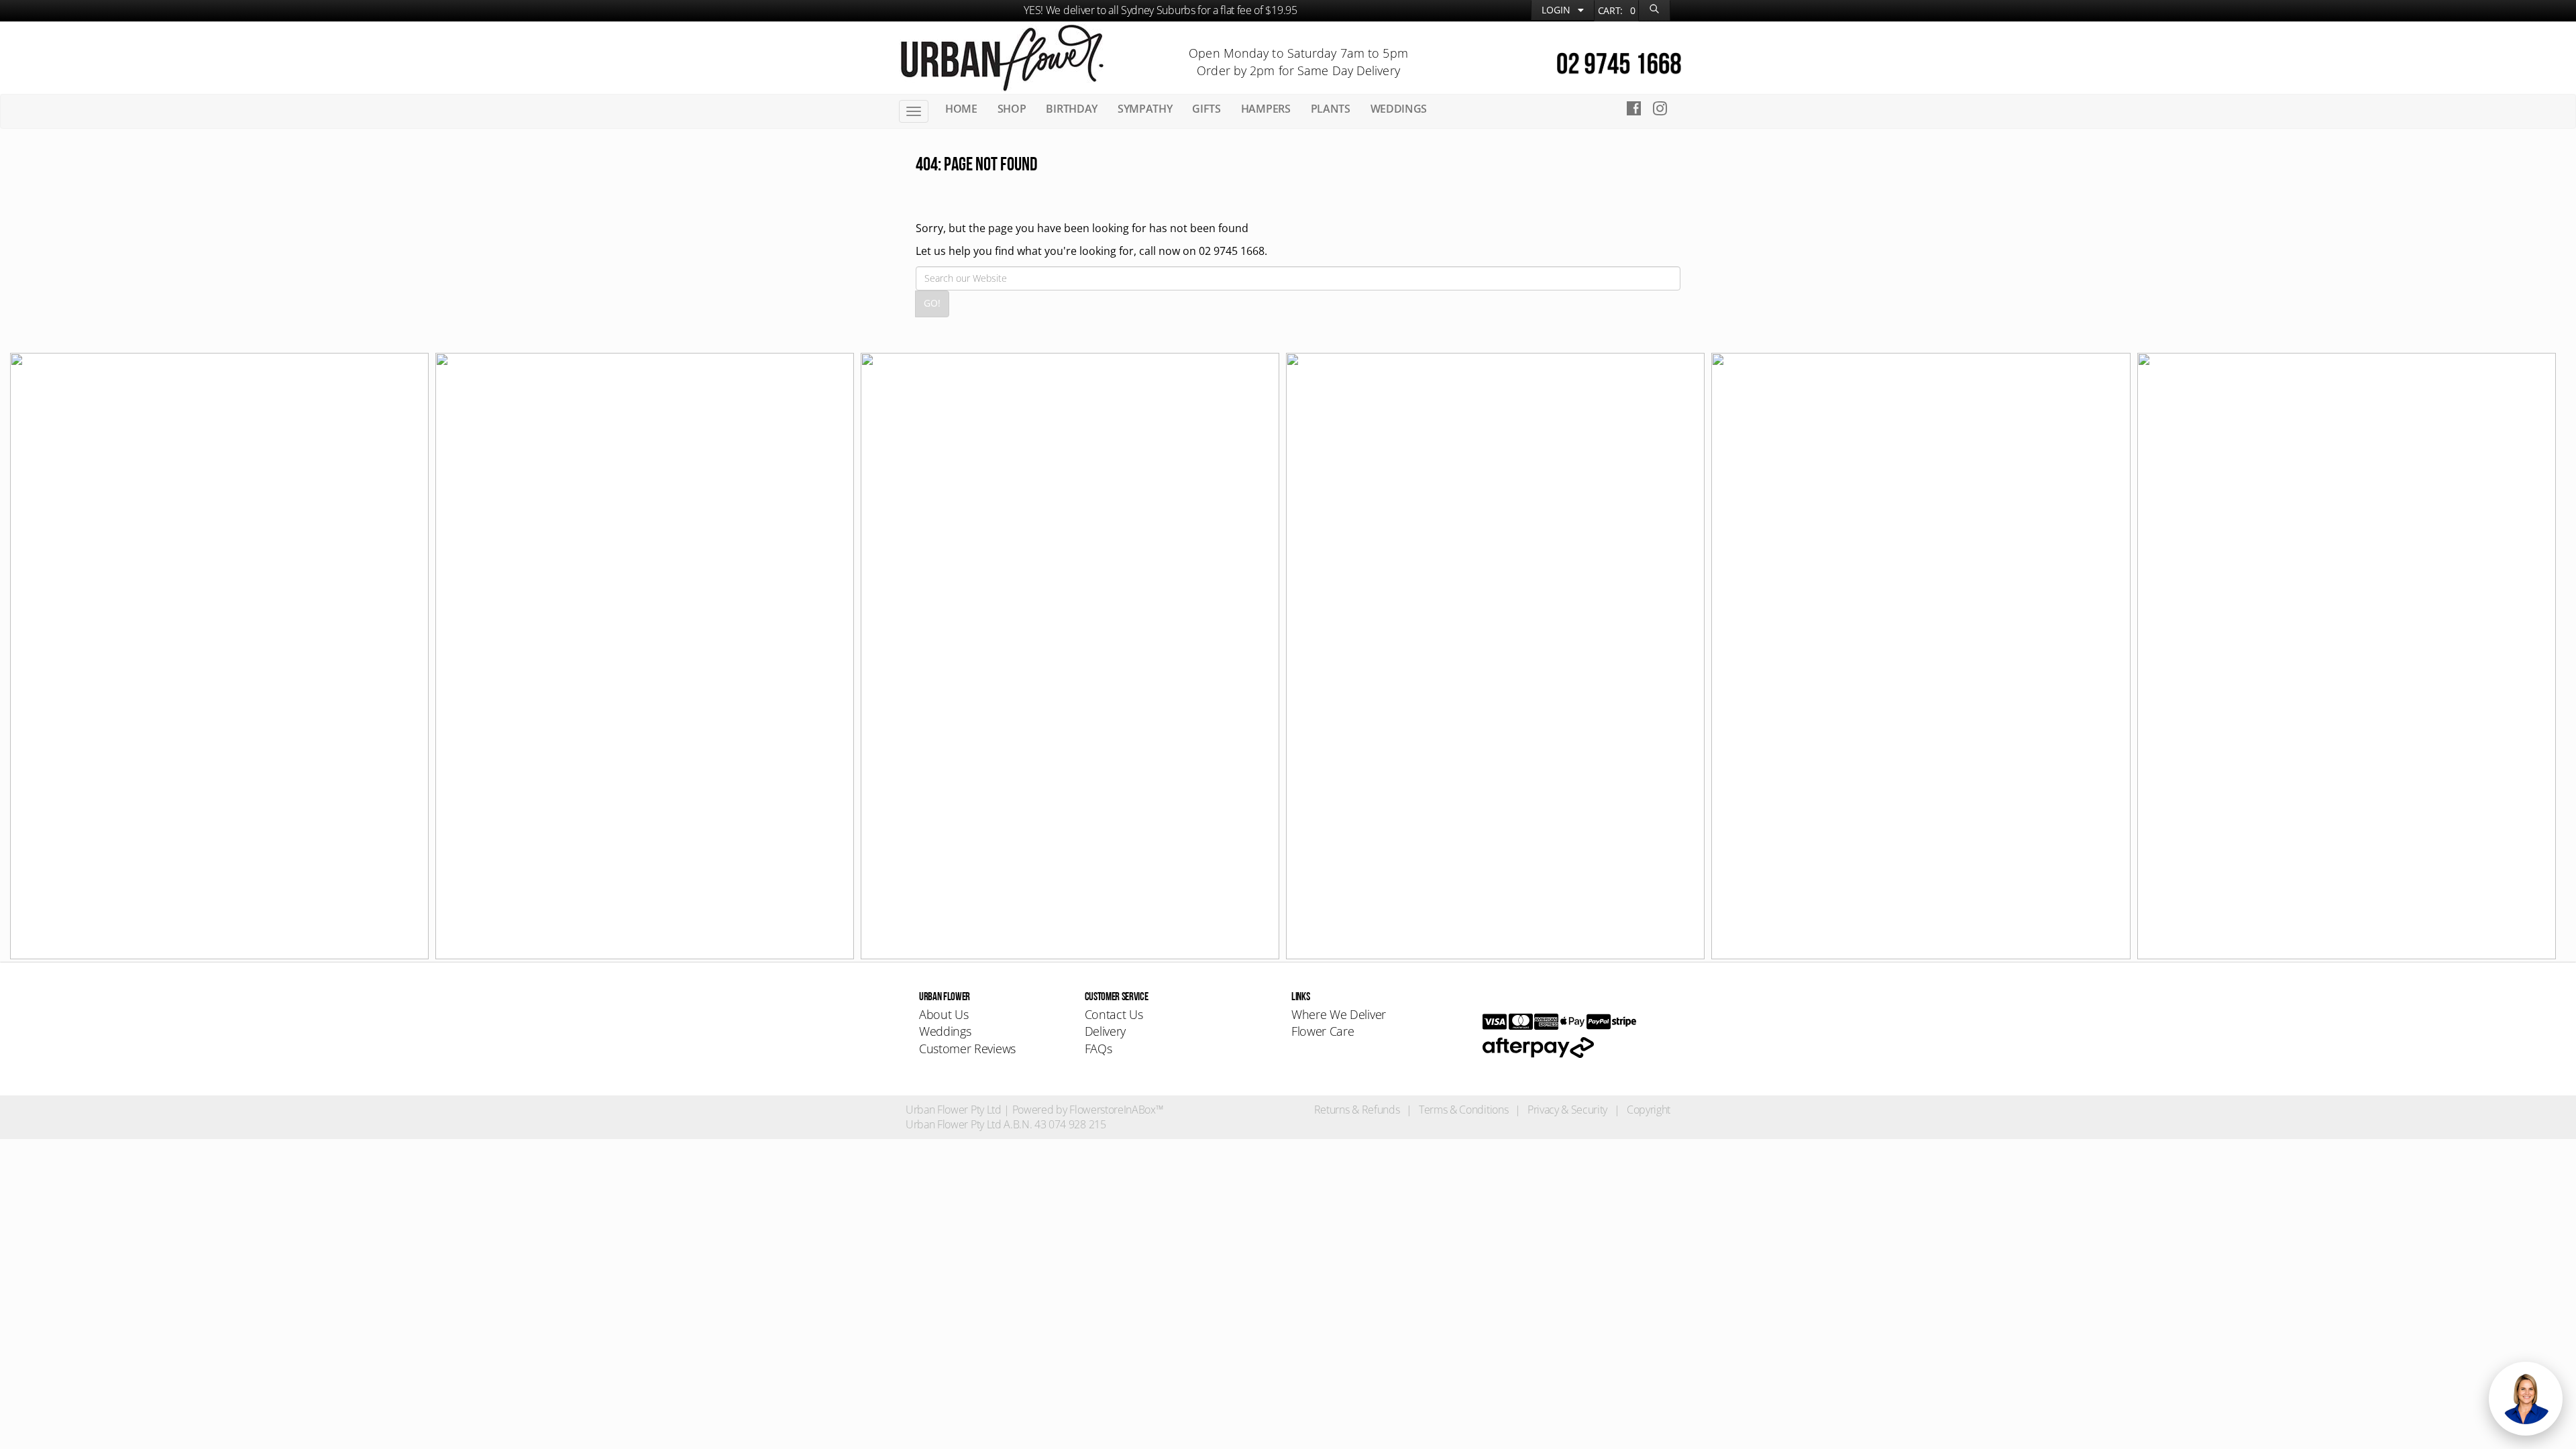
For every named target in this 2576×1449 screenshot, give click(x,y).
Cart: (1617, 10)
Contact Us (1114, 1014)
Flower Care (1323, 1031)
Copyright (1649, 1110)
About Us (944, 1014)
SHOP (1012, 109)
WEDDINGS (1399, 109)
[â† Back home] (1002, 56)
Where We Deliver (1339, 1014)
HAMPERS (1266, 109)
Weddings (945, 1031)
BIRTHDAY (1071, 109)
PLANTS (1331, 109)
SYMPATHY (1145, 109)
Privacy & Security (1567, 1110)
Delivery (1105, 1031)
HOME (961, 109)
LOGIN (1557, 10)
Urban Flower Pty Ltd (954, 1110)
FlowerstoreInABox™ (1116, 1110)
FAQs (1098, 1049)
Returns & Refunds (1357, 1110)
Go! (932, 303)
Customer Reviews (967, 1049)
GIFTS (1206, 109)
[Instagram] (1664, 110)
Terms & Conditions (1463, 1110)
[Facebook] (1634, 110)
